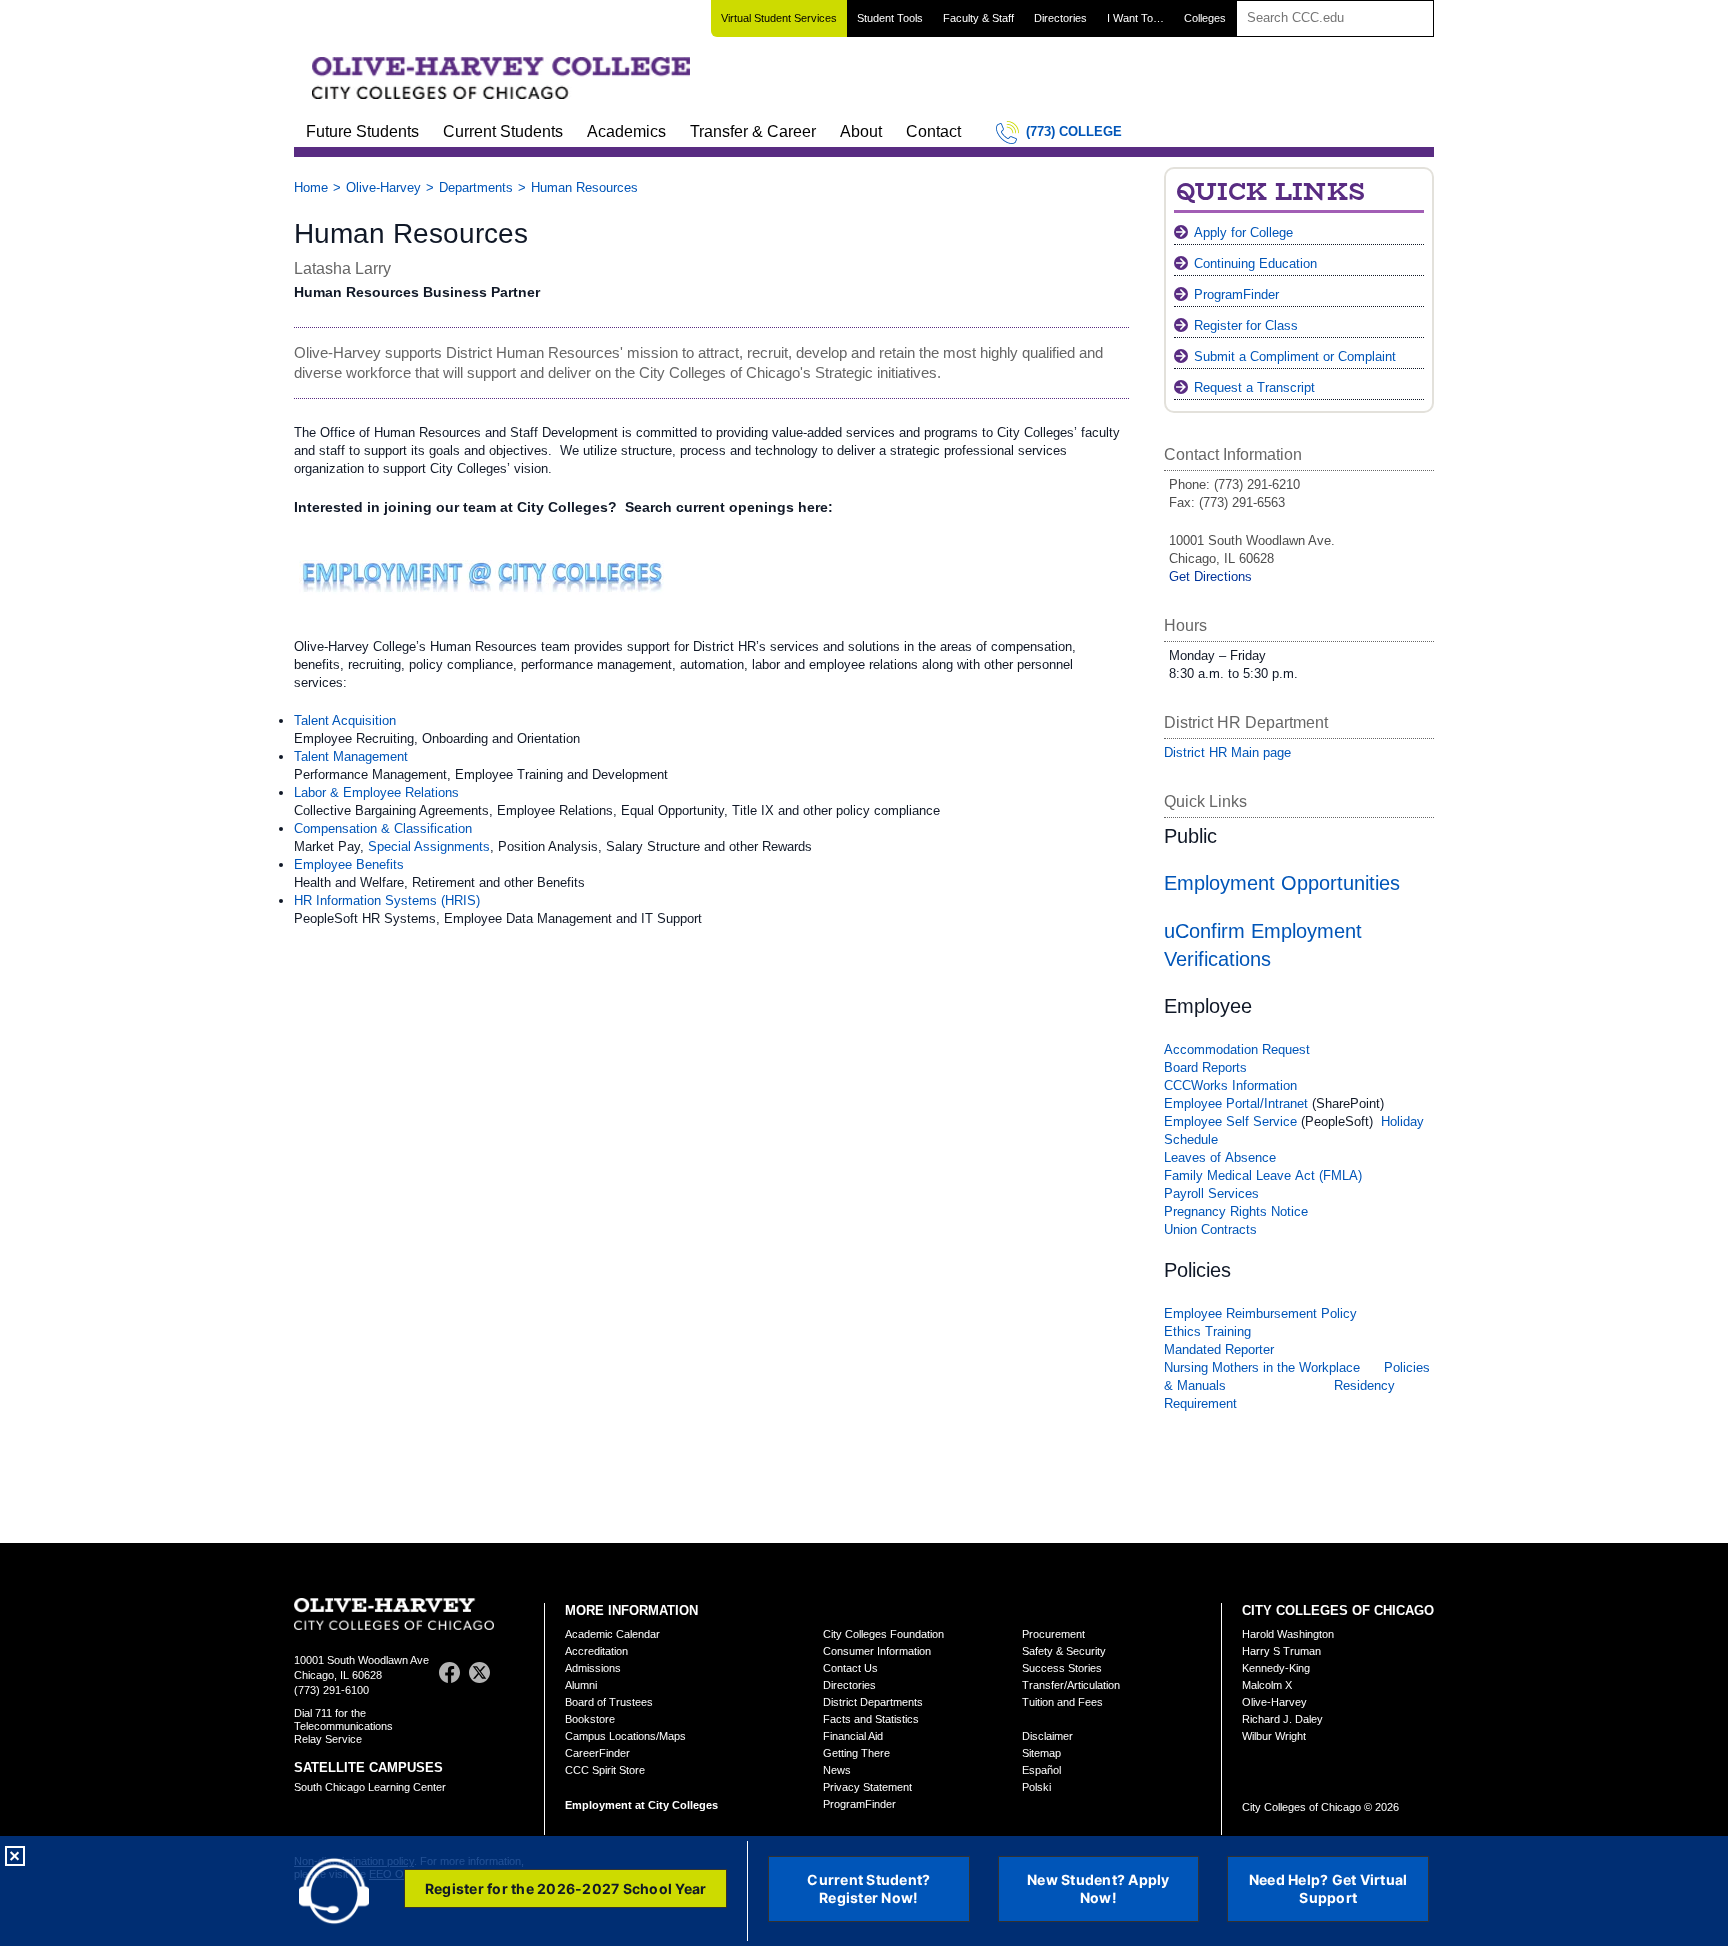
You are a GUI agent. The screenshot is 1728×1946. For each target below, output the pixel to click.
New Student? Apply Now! (1098, 1888)
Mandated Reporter (1219, 1349)
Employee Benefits (349, 864)
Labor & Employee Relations (376, 792)
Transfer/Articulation (1071, 1685)
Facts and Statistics (871, 1719)
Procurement (1053, 1634)
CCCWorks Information (1230, 1085)
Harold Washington (1288, 1634)
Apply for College (1243, 232)
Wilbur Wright (1274, 1736)
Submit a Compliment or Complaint (1295, 356)
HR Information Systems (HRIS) (387, 900)
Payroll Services (1211, 1193)
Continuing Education (1255, 263)
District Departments (873, 1702)
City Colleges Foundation (883, 1634)
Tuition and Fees (1062, 1702)
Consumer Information (877, 1651)
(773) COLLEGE (1074, 131)
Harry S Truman (1281, 1651)
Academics (626, 131)
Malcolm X (1267, 1685)
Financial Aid (853, 1736)
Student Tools (890, 18)
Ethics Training (1207, 1331)
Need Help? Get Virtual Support (1328, 1888)
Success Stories (1062, 1668)
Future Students (362, 131)
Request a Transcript (1254, 387)
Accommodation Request (1237, 1049)
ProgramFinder (1236, 294)
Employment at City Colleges (641, 1805)
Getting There (856, 1753)
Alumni (581, 1685)
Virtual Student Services (779, 18)
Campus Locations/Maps (625, 1736)
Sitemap (1041, 1753)
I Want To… (1135, 18)
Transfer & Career (753, 131)
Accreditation (596, 1651)
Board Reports (1205, 1067)
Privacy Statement (867, 1787)
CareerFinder (597, 1753)
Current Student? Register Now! (868, 1888)
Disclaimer (1047, 1736)
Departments (476, 187)
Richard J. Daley (1282, 1719)
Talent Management (351, 756)
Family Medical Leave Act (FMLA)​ (1263, 1175)
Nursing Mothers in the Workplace (1262, 1367)
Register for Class (1246, 325)
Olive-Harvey (383, 187)
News (837, 1770)
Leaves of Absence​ (1220, 1157)
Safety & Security (1064, 1651)
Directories (1060, 18)
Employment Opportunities (1282, 883)
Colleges (1205, 18)
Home (311, 187)
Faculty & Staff (978, 18)
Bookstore (590, 1719)
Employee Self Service (1232, 1121)
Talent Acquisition (345, 720)
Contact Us (850, 1668)
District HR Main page (1227, 752)
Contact (933, 131)
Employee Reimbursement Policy (1260, 1313)
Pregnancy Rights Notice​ (1236, 1211)
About (861, 131)
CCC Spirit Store (605, 1770)
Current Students (503, 131)
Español (1041, 1770)
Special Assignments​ (429, 846)
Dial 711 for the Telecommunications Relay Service (343, 1726)
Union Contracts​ (1210, 1229)
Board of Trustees (609, 1702)
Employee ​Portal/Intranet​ (1236, 1103)
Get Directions (1210, 576)
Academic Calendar (612, 1634)
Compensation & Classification (383, 828)
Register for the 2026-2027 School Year (566, 1888)
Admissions (593, 1668)
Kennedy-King (1276, 1668)
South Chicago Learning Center (370, 1787)
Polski (1036, 1787)
